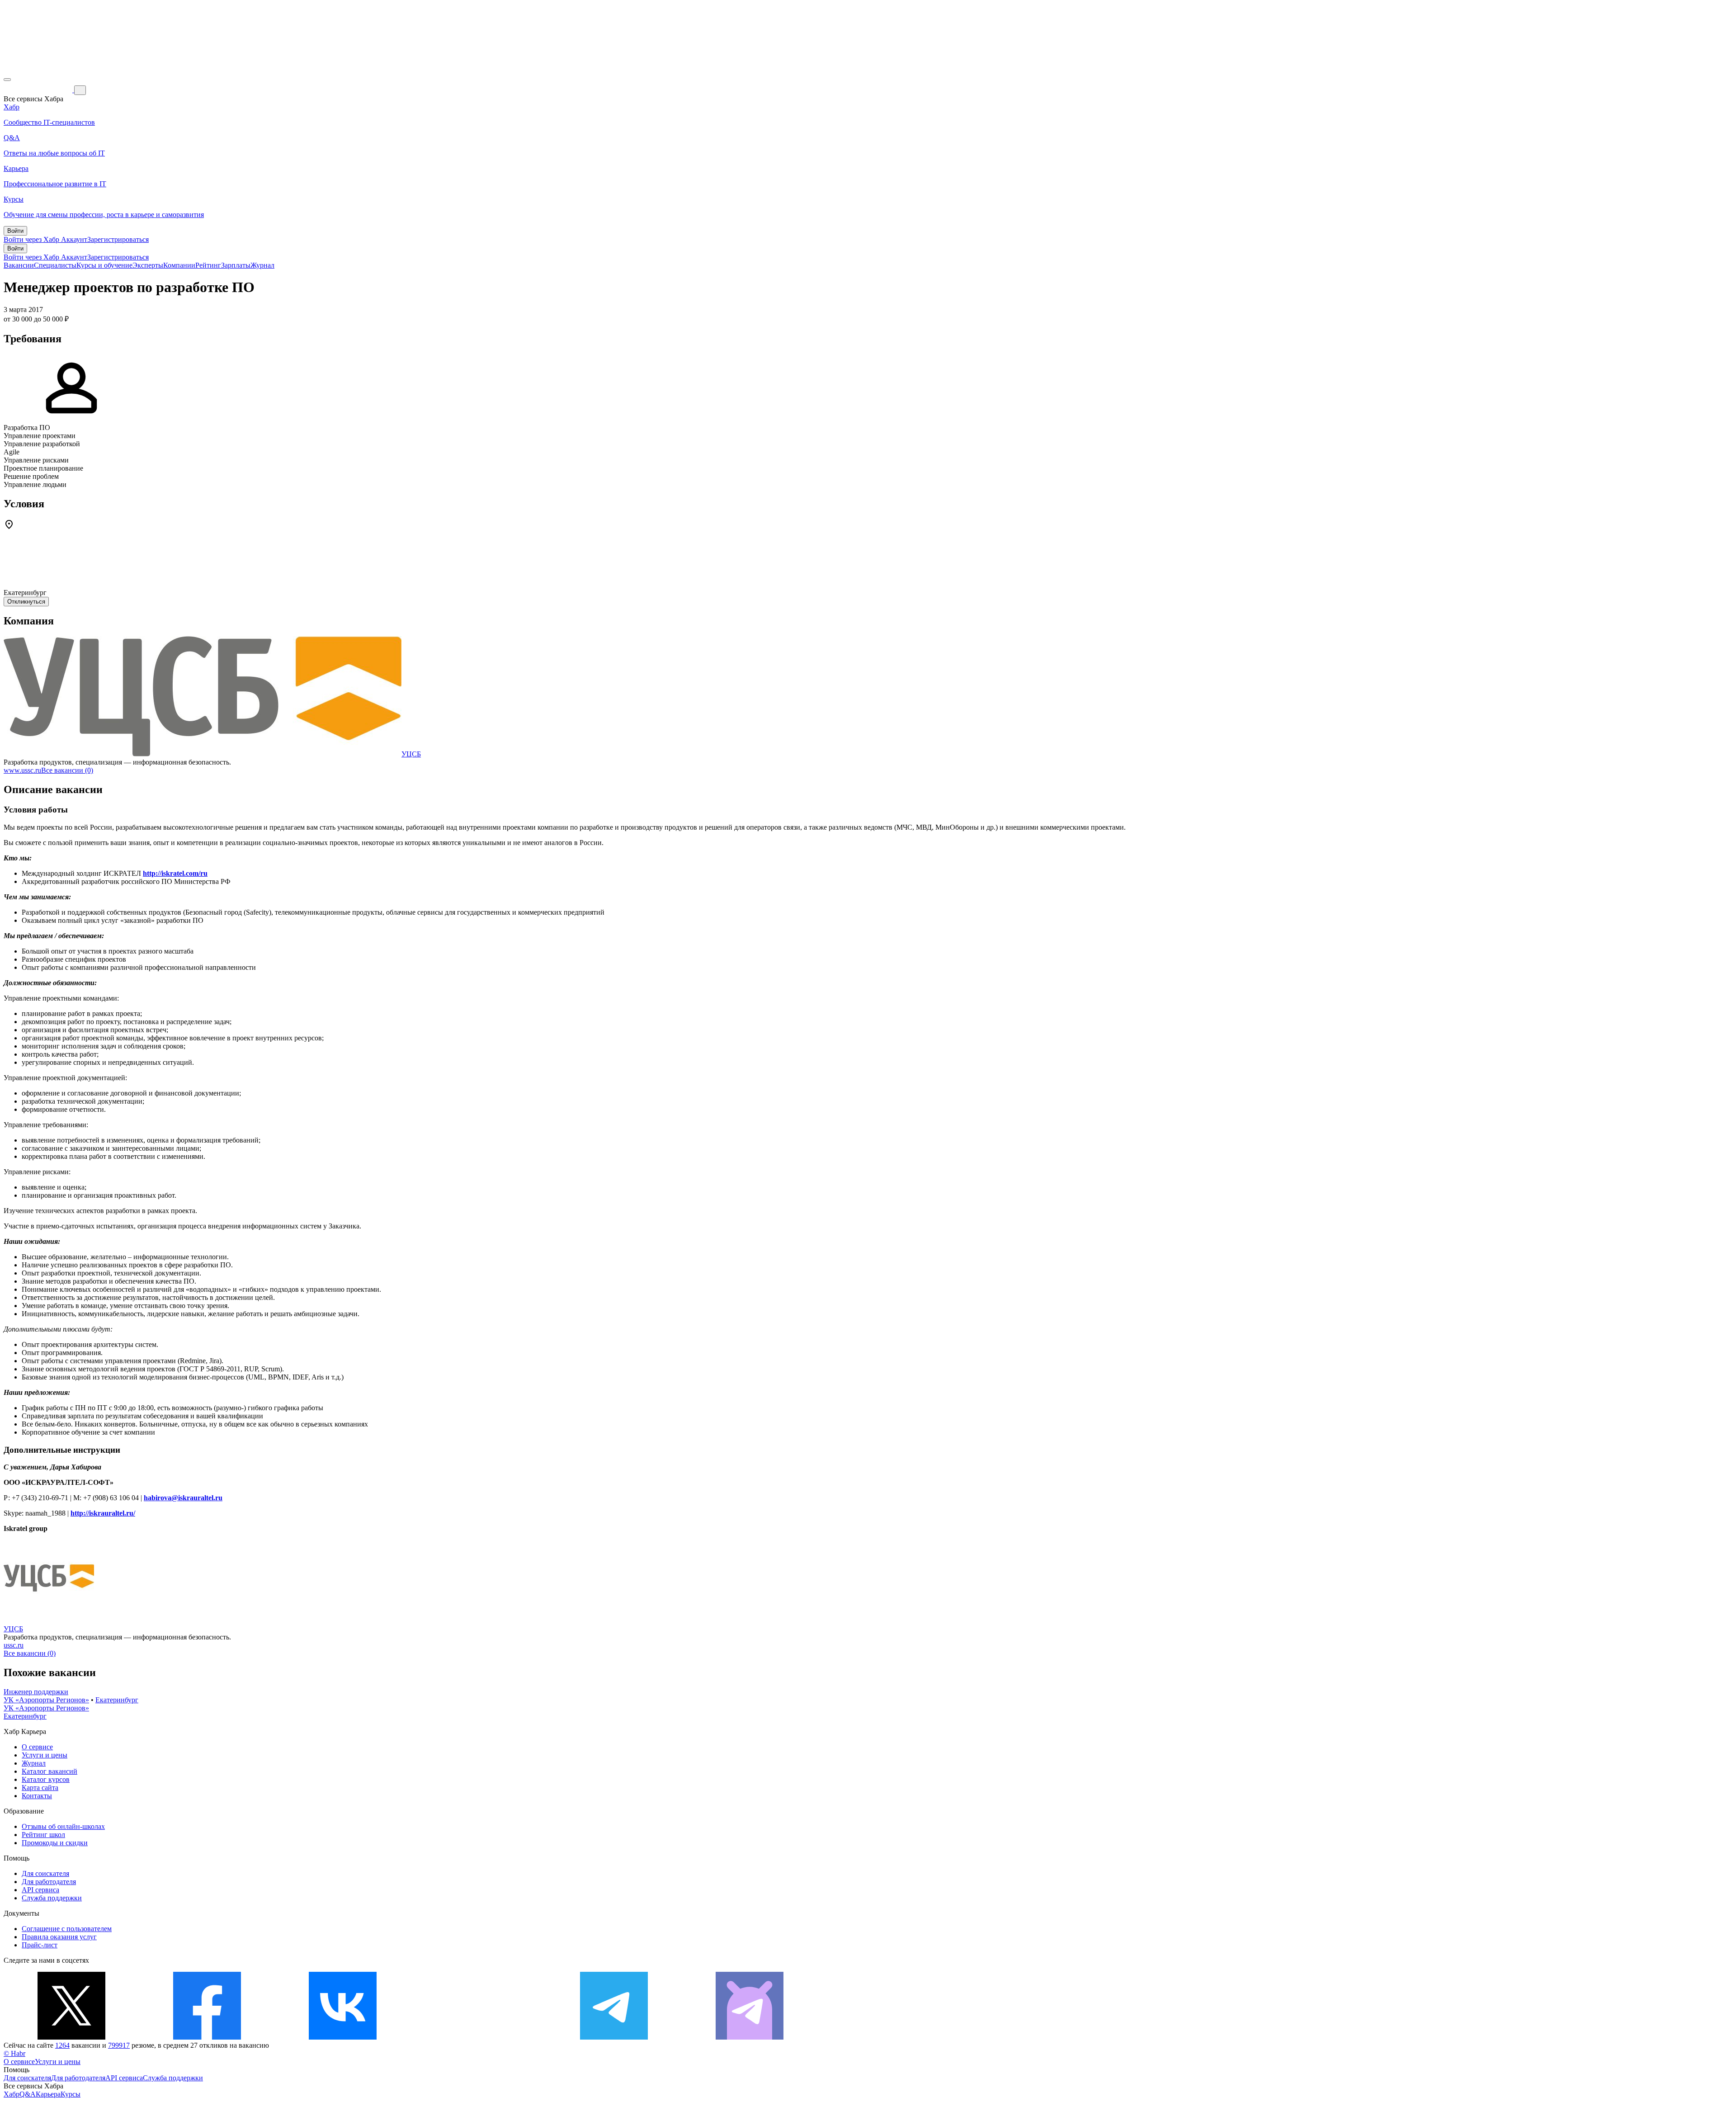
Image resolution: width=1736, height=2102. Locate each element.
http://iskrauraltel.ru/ (103, 1513)
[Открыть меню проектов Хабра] (7, 80)
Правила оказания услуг (59, 1937)
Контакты (37, 1796)
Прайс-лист (40, 1945)
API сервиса (40, 1890)
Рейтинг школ (43, 1835)
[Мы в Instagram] (478, 2037)
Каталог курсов (46, 1779)
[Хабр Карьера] (39, 90)
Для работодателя (49, 1882)
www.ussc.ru (22, 770)
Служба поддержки (52, 1898)
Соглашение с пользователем (67, 1929)
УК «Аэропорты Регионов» (46, 1700)
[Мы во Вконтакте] (343, 2037)
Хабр (12, 2094)
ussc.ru (14, 1645)
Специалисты (55, 265)
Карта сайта (40, 1788)
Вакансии (19, 265)
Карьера (48, 2094)
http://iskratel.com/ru (175, 873)
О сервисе (37, 1747)
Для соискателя (45, 1873)
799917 (119, 2045)
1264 (62, 2045)
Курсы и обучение (104, 265)
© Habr (14, 2053)
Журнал (262, 265)
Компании (179, 265)
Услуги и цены (45, 1755)
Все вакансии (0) (67, 770)
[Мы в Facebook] (207, 2037)
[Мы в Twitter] (71, 2037)
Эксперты (148, 265)
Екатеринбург (117, 1700)
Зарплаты (236, 265)
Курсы (71, 2094)
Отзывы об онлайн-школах (63, 1826)
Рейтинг (208, 265)
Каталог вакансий (50, 1771)
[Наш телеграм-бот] (750, 2037)
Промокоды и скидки (55, 1843)
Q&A (28, 2094)
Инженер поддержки (36, 1692)
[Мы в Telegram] (614, 2037)
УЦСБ (411, 754)
